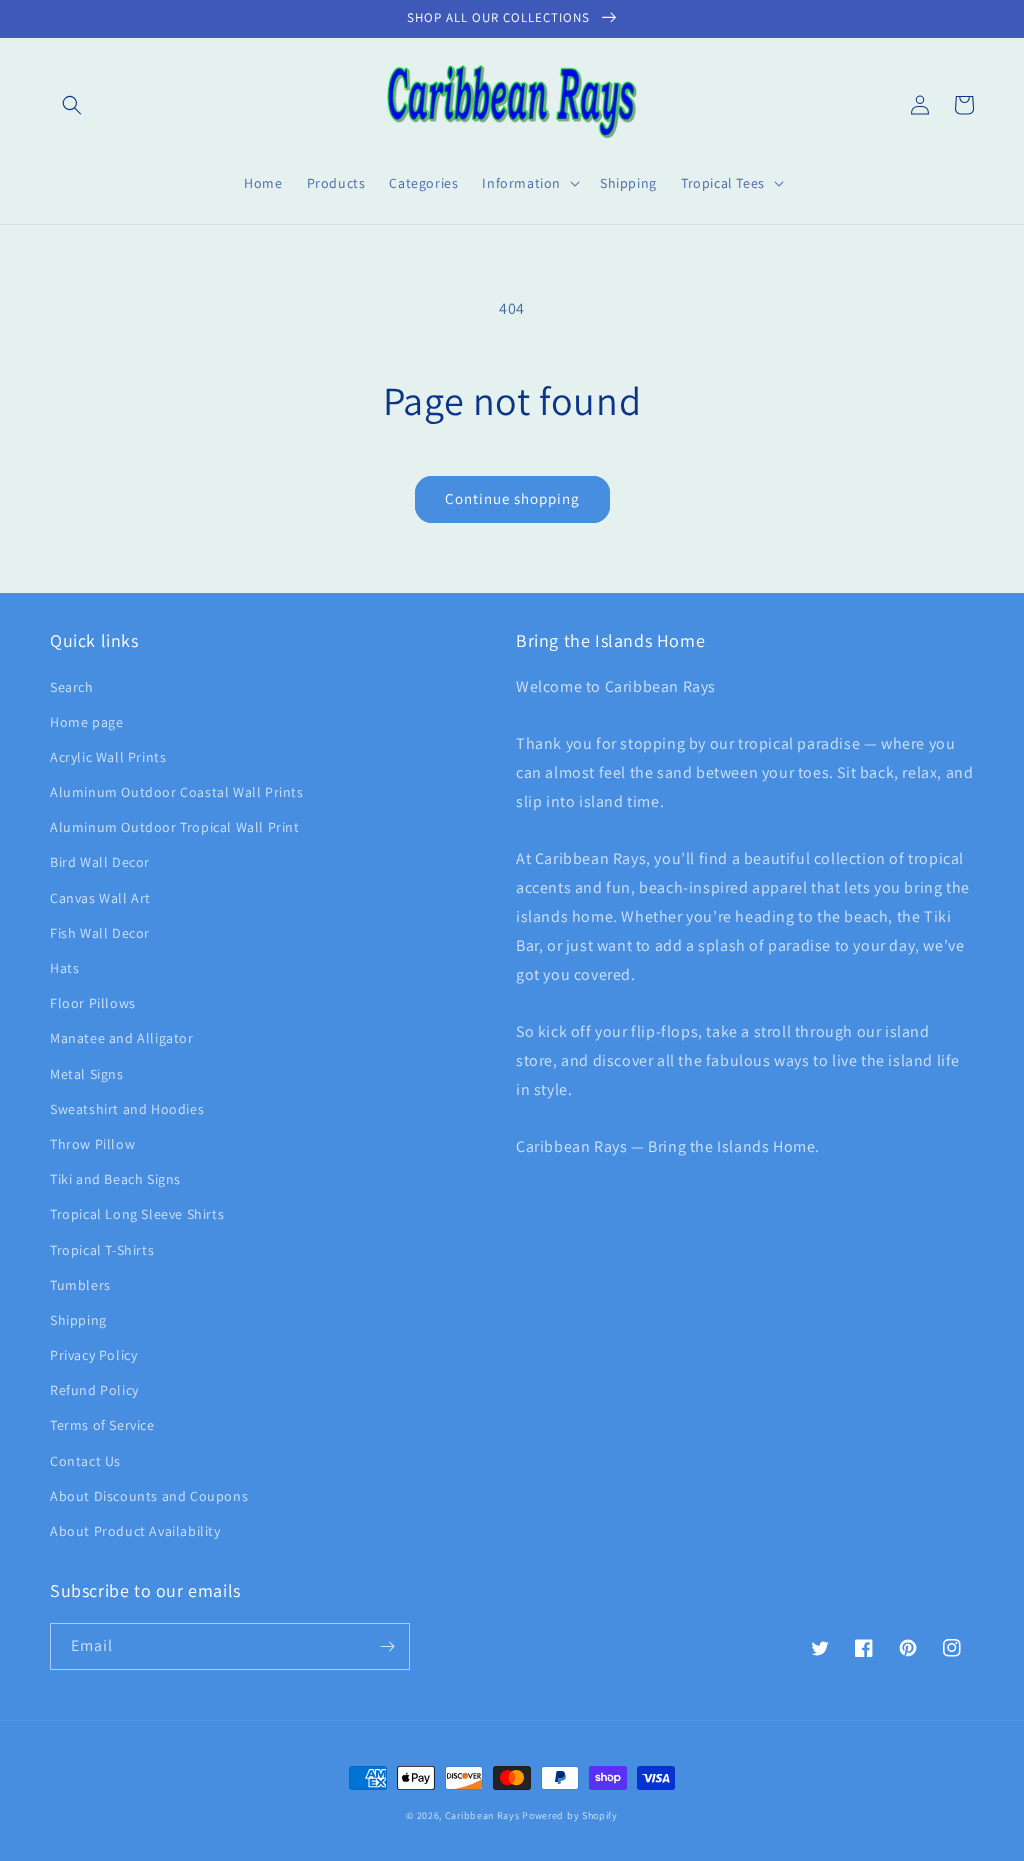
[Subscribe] (387, 1646)
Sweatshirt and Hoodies (127, 1109)
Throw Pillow (92, 1144)
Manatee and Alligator (122, 1038)
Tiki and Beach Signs (115, 1179)
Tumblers (80, 1285)
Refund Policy (94, 1390)
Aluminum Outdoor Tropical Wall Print (175, 827)
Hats (64, 968)
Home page (86, 722)
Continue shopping (512, 498)
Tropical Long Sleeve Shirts (137, 1214)
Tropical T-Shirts (102, 1250)
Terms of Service (102, 1425)
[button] (72, 105)
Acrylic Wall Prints (108, 757)
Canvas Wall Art (100, 898)
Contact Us (85, 1461)
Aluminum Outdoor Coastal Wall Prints (177, 792)
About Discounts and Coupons (149, 1496)
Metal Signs (87, 1074)
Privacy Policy (93, 1355)
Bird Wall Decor (100, 862)
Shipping (78, 1320)
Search (72, 687)
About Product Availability (135, 1531)
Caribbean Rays (482, 1815)
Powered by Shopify (570, 1815)
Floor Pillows (93, 1003)
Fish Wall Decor (100, 933)
